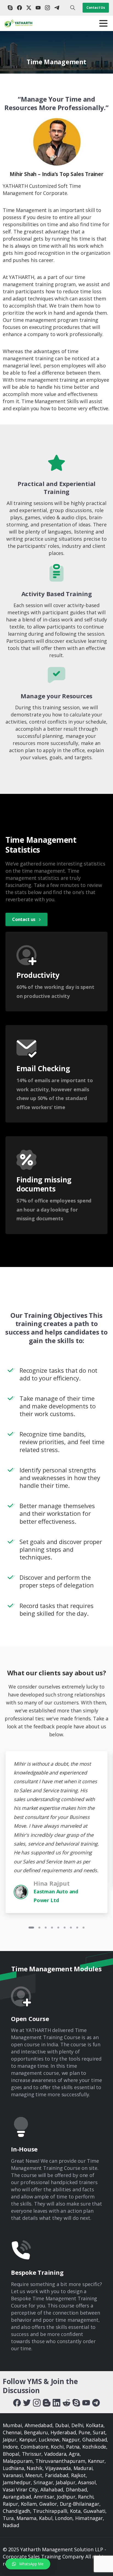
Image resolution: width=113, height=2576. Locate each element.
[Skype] (10, 8)
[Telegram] (57, 8)
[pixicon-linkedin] (56, 2402)
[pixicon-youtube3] (86, 2402)
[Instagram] (47, 8)
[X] (29, 8)
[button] (28, 2564)
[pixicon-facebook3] (17, 2402)
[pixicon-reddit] (66, 2402)
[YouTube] (38, 8)
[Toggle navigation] (103, 23)
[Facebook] (19, 8)
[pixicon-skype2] (76, 2402)
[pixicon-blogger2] (47, 2402)
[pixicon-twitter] (27, 2402)
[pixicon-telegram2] (96, 2402)
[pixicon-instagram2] (37, 2402)
